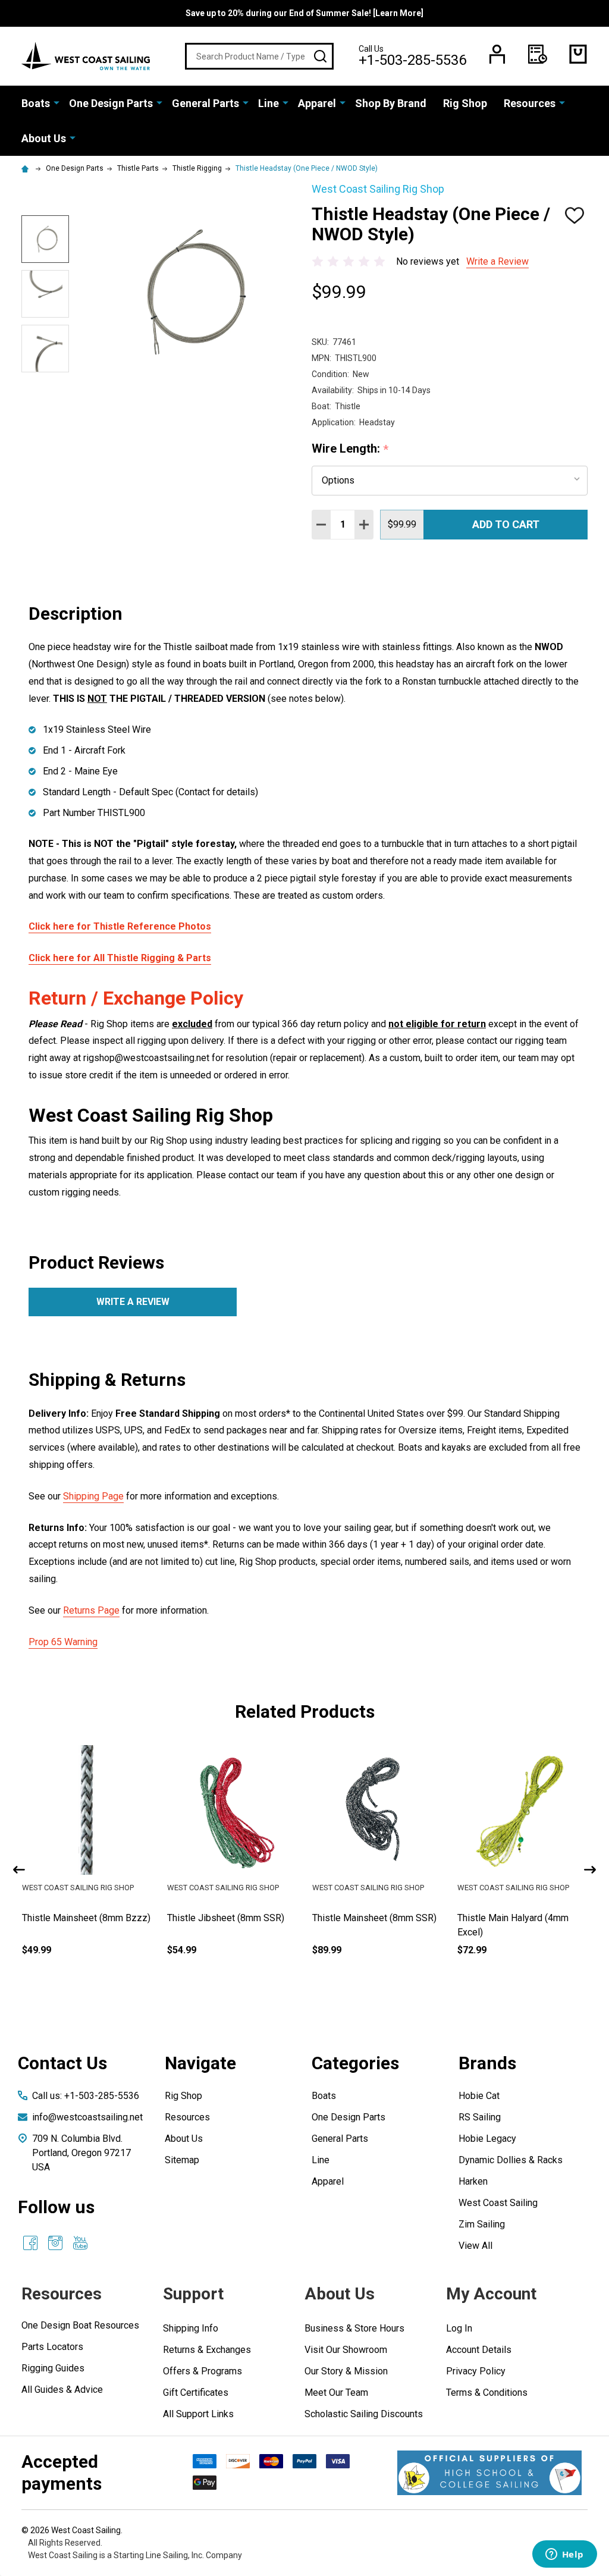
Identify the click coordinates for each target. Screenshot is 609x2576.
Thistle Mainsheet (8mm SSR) (519, 1918)
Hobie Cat (479, 2096)
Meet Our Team (336, 2393)
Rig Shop (465, 103)
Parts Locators (52, 2347)
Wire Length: (350, 449)
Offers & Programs (203, 2371)
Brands (487, 2063)
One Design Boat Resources (80, 2325)
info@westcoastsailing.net (87, 2117)
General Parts (205, 103)
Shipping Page (93, 1496)
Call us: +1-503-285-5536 (86, 2096)
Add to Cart (506, 524)
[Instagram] (55, 2243)
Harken (473, 2181)
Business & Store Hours (354, 2328)
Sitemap (182, 2160)
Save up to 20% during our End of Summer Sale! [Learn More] (304, 13)
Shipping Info (191, 2328)
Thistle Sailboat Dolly (66, 1918)
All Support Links (198, 2414)
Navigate (200, 2063)
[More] (56, 102)
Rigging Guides (53, 2368)
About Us (44, 138)
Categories (355, 2063)
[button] (489, 2473)
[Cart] (578, 54)
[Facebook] (30, 2243)
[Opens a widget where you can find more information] (564, 2555)
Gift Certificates (196, 2393)
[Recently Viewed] (538, 54)
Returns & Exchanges (207, 2350)
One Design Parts (111, 103)
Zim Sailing (482, 2224)
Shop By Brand (391, 103)
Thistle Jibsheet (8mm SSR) (371, 1918)
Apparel (317, 103)
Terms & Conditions (487, 2393)
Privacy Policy (476, 2371)
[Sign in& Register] (497, 54)
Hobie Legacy (487, 2139)
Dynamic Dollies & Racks (511, 2160)
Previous (19, 1870)
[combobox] (259, 56)
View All (475, 2246)
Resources (530, 103)
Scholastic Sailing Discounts (364, 2414)
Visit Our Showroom (346, 2350)
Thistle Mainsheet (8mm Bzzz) (231, 1918)
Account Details (479, 2350)
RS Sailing (480, 2117)
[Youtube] (80, 2243)
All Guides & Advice (62, 2390)
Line (269, 103)
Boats (36, 103)
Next (590, 1870)
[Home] (27, 168)
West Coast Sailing (498, 2203)
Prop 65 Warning (63, 1642)
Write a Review (497, 261)
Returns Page (91, 1610)
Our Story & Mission (346, 2371)
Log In (459, 2328)
